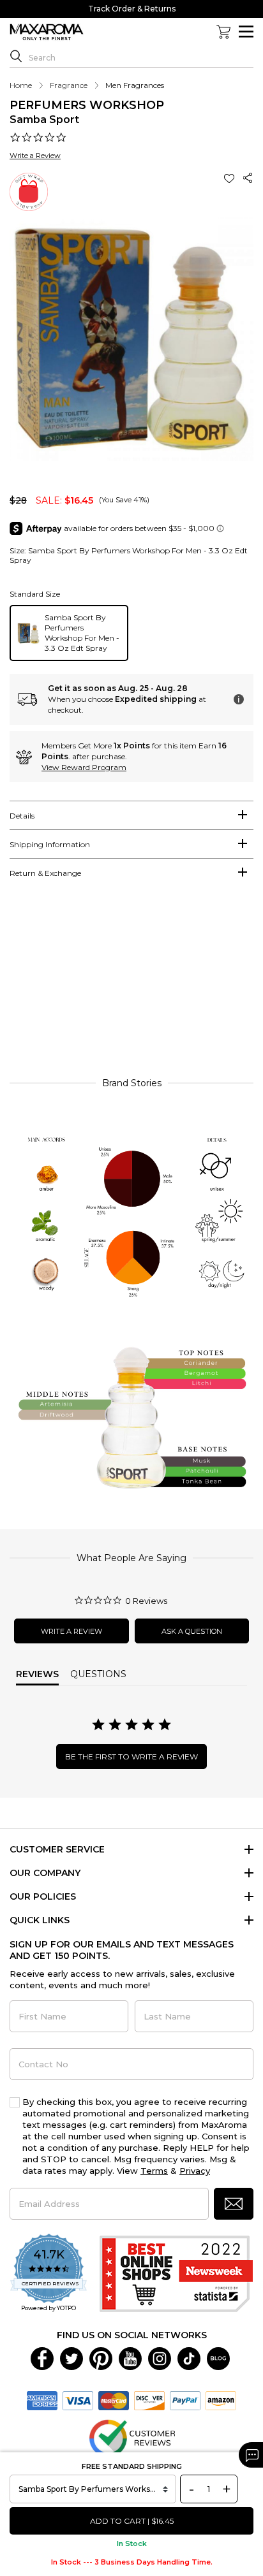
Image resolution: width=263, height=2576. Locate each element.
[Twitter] (71, 2358)
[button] (230, 178)
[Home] (47, 33)
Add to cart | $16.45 (132, 2521)
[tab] (131, 815)
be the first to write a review (131, 1757)
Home (21, 85)
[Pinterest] (101, 2358)
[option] (69, 633)
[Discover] (149, 2400)
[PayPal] (185, 2400)
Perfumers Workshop (87, 105)
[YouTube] (130, 2358)
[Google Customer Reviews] (132, 2438)
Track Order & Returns (132, 9)
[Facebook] (42, 2358)
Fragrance (69, 85)
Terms (154, 2171)
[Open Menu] (246, 32)
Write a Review (35, 156)
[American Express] (42, 2400)
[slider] (131, 984)
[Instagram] (160, 2358)
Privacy (195, 2171)
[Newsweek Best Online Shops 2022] (176, 2274)
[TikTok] (189, 2358)
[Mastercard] (114, 2400)
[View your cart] (223, 32)
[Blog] (218, 2358)
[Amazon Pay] (221, 2400)
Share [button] (248, 178)
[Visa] (78, 2400)
